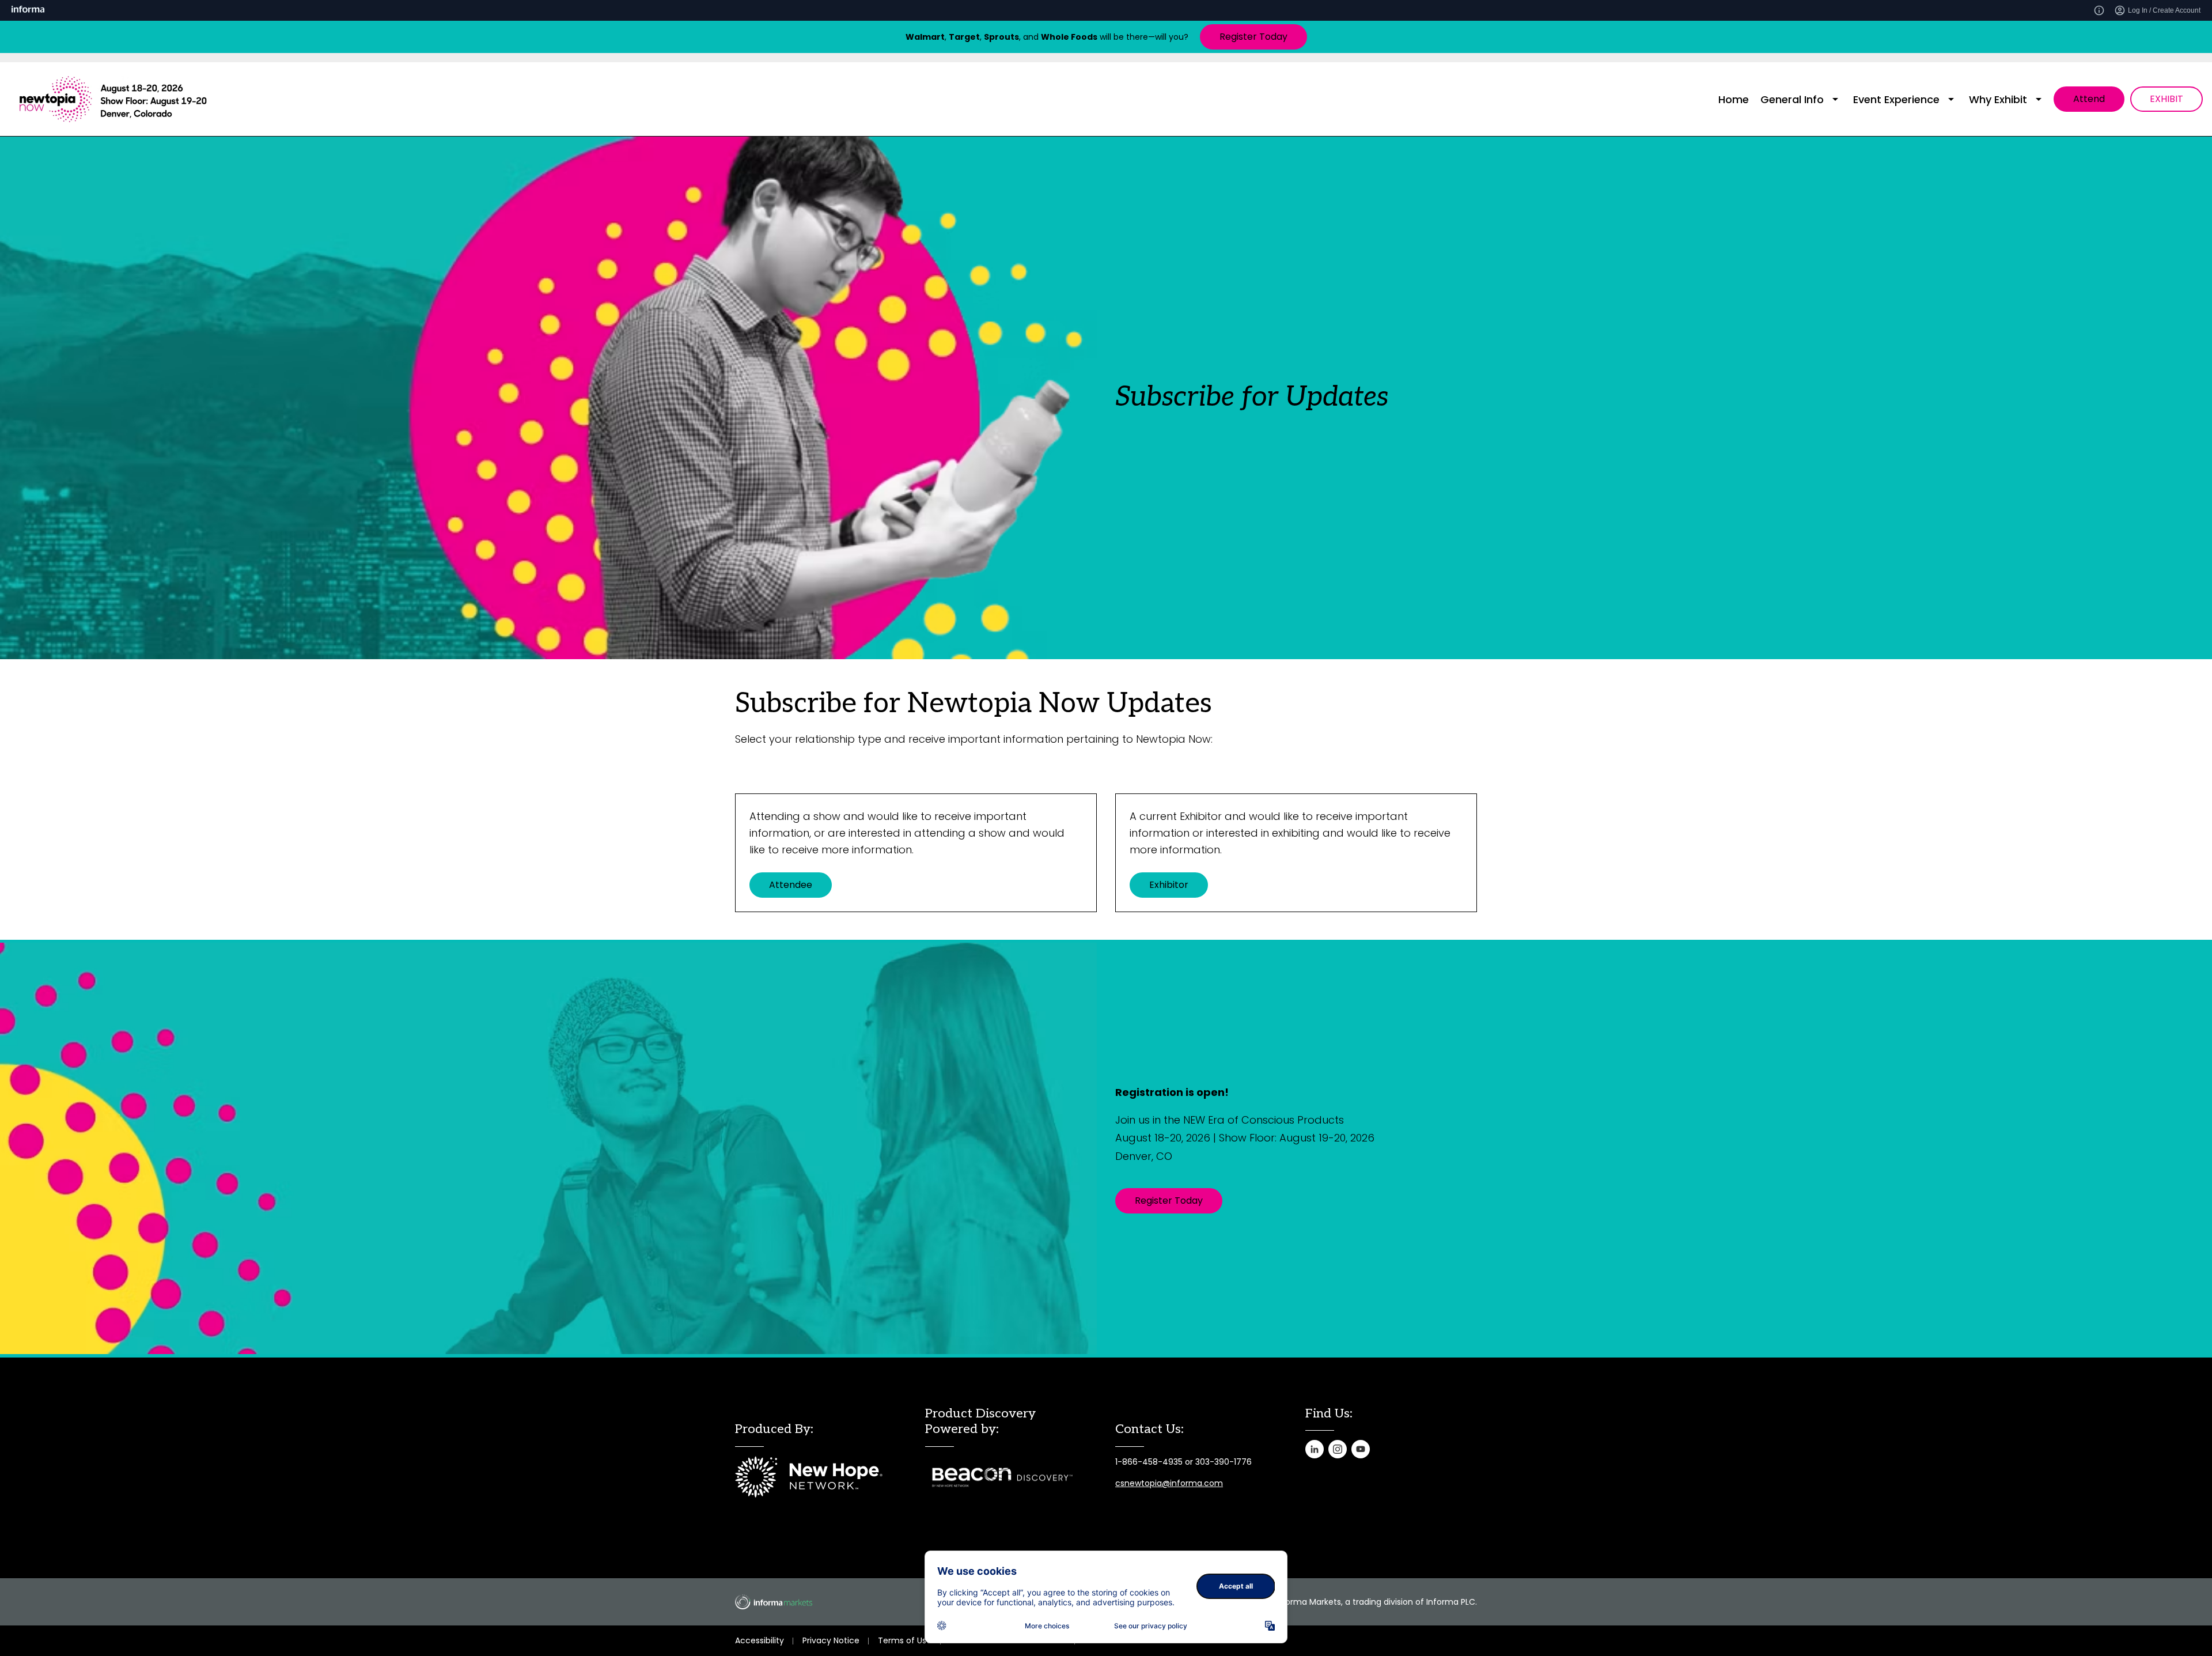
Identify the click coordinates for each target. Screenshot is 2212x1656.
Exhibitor (1169, 885)
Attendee (791, 885)
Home (1734, 99)
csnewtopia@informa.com (1169, 1483)
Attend (2089, 99)
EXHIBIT (2166, 99)
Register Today (1253, 37)
